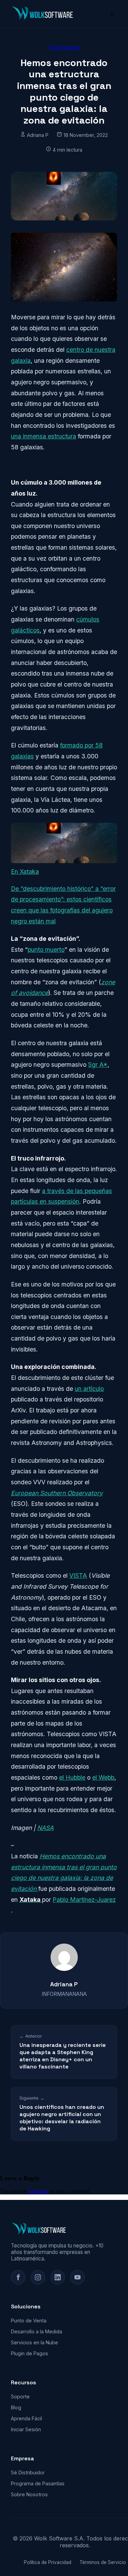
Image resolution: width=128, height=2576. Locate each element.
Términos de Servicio (103, 2562)
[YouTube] (77, 2277)
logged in (38, 2191)
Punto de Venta (29, 2321)
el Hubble (72, 1777)
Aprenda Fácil (26, 2418)
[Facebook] (18, 2277)
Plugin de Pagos (30, 2353)
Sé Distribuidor (28, 2472)
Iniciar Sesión (26, 2429)
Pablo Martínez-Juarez (84, 1900)
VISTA (78, 1575)
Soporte (20, 2396)
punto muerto (46, 950)
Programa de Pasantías (38, 2483)
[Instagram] (38, 2277)
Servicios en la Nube (34, 2342)
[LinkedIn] (58, 2277)
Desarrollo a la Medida (37, 2331)
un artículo (89, 1389)
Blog (16, 2407)
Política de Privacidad (48, 2562)
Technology (64, 47)
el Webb (103, 1777)
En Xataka (25, 872)
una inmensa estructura (44, 436)
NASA (45, 1828)
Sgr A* (98, 1065)
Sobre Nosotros (29, 2494)
